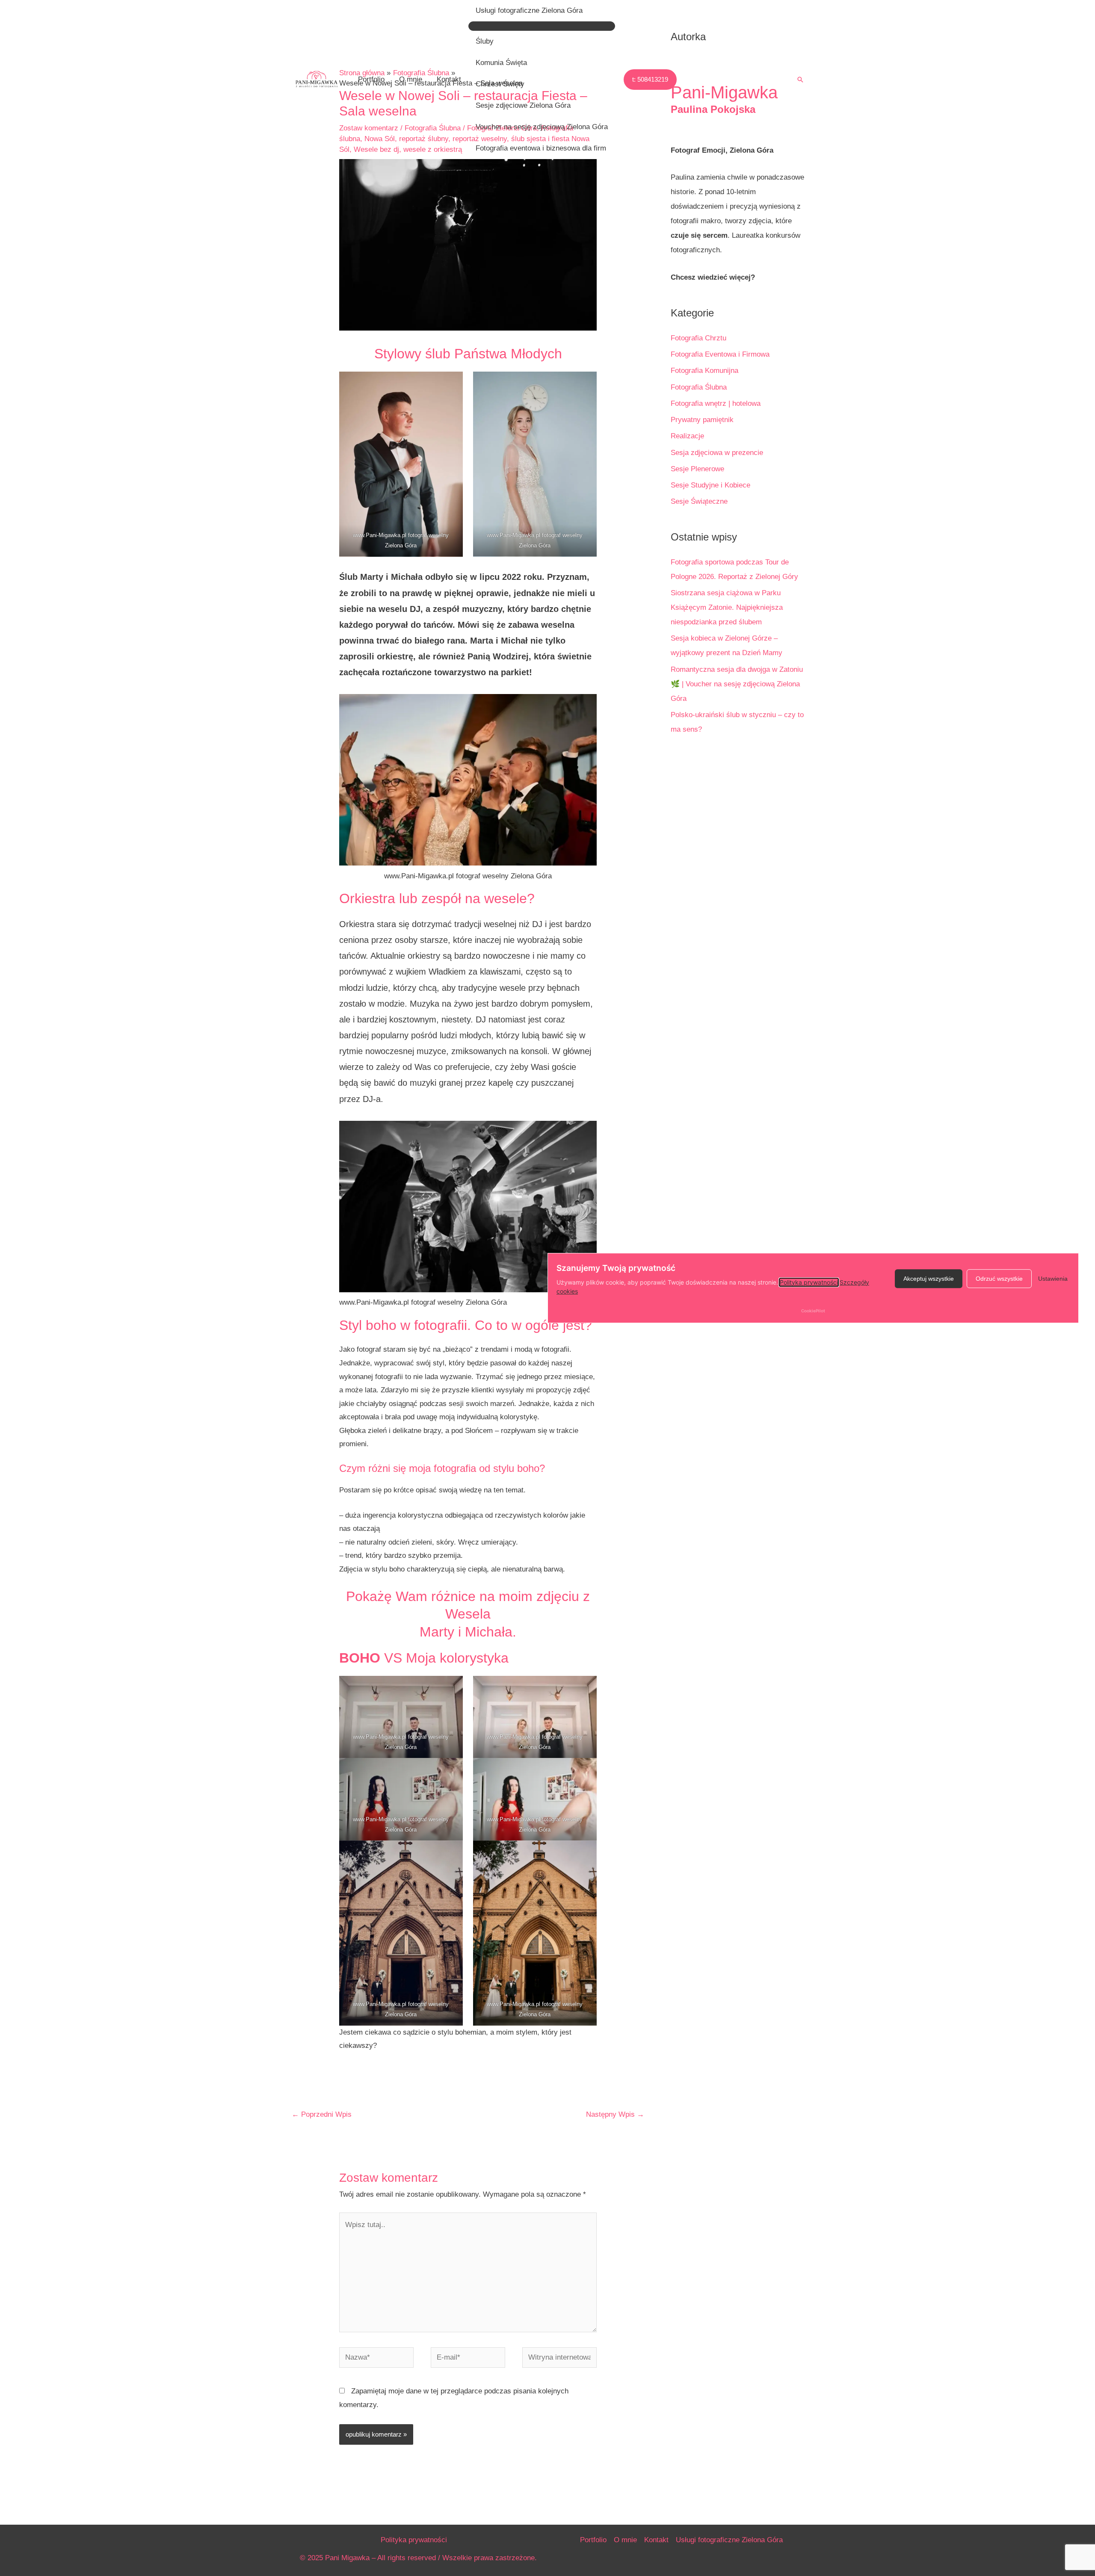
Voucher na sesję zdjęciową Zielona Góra (542, 127)
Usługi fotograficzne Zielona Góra (529, 10)
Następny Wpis (615, 2114)
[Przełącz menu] (542, 26)
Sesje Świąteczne (699, 501)
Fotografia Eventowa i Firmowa (720, 354)
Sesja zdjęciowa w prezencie (717, 453)
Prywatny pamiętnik (702, 420)
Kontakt (449, 79)
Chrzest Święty (500, 84)
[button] (650, 80)
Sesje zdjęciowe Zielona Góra (523, 105)
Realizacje (687, 436)
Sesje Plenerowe (697, 469)
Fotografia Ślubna (699, 387)
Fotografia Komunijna (704, 371)
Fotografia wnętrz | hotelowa (716, 403)
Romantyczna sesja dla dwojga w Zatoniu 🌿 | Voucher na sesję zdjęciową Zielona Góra (737, 684)
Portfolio (371, 79)
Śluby (485, 41)
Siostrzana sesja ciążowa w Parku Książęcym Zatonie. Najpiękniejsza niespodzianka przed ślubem (727, 607)
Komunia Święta (501, 63)
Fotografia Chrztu (698, 338)
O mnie (411, 79)
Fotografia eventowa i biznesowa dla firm (541, 148)
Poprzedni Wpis (322, 2114)
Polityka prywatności (414, 2540)
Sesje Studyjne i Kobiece (710, 485)
